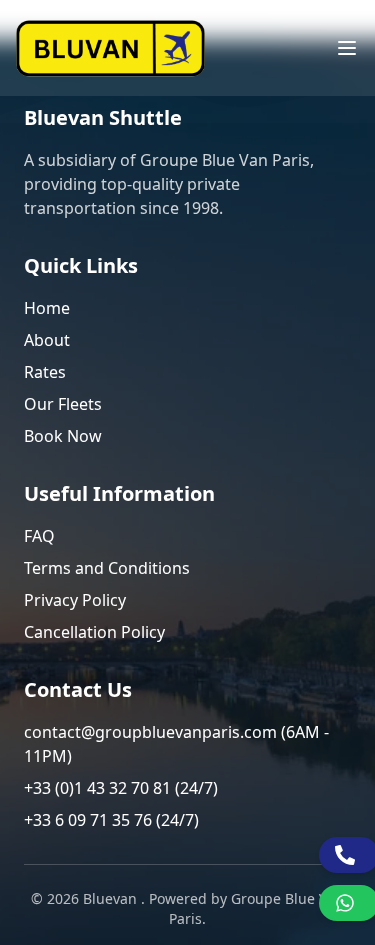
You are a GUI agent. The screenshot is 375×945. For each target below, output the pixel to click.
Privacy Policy (75, 600)
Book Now (63, 436)
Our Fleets (63, 404)
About (47, 340)
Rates (45, 372)
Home (47, 308)
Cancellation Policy (94, 632)
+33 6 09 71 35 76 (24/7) (111, 820)
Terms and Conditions (107, 568)
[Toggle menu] (347, 48)
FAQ (39, 536)
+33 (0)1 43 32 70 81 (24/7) (121, 788)
